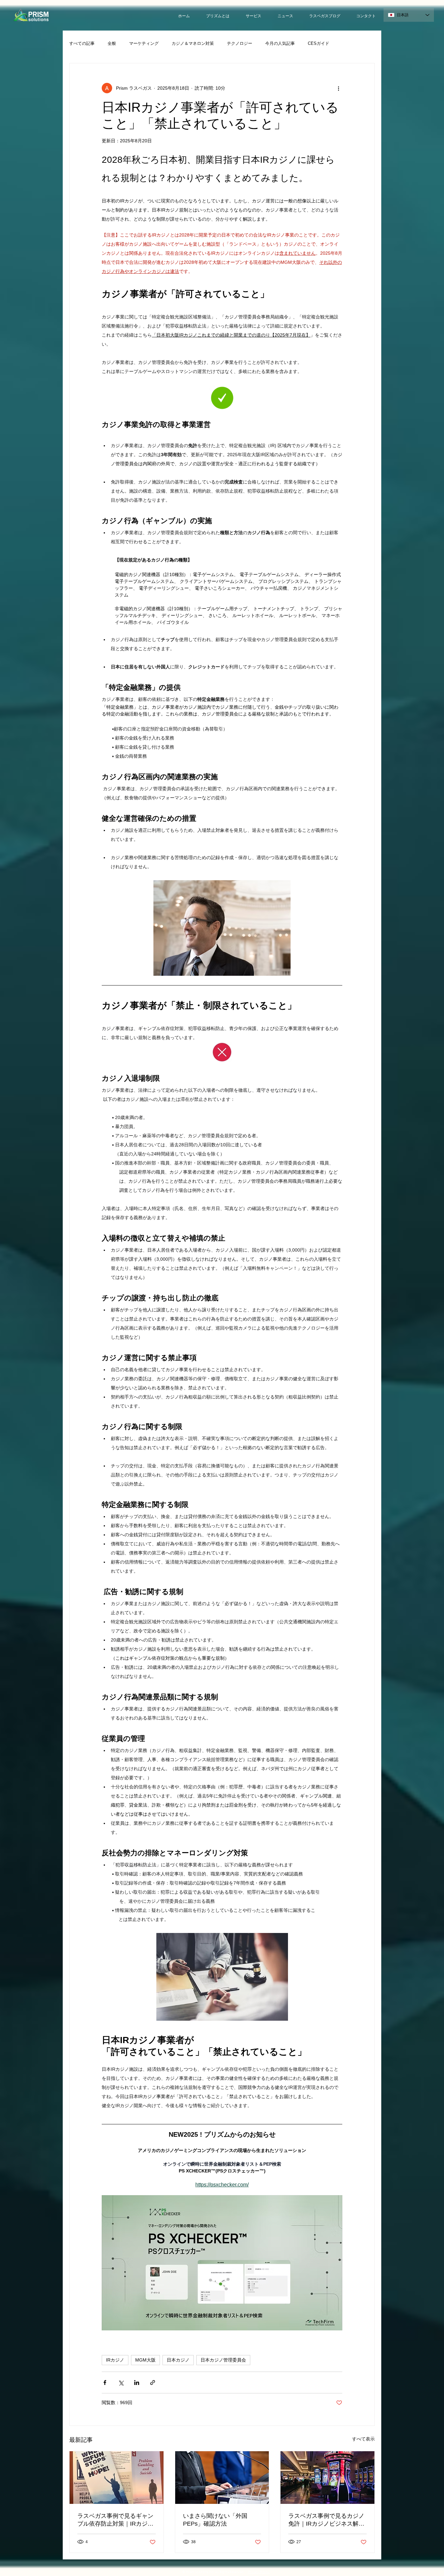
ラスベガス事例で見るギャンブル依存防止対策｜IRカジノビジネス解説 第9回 (115, 2520)
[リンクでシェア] (153, 2383)
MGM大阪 (145, 2360)
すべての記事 (82, 43)
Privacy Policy (259, 2572)
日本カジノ (178, 2360)
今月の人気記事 (280, 43)
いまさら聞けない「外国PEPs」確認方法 (215, 2520)
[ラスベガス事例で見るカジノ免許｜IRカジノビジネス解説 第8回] (327, 2478)
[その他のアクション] (338, 88)
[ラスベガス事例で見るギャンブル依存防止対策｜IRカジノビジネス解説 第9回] (117, 2478)
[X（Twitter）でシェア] (121, 2383)
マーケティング (144, 43)
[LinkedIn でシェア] (137, 2383)
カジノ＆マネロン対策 (193, 43)
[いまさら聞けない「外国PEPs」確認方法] (222, 2478)
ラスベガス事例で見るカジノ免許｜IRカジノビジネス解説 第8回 (326, 2520)
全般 (112, 43)
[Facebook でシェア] (105, 2383)
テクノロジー (240, 43)
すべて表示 (363, 2439)
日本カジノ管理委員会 (223, 2360)
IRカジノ (115, 2360)
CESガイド (319, 43)
